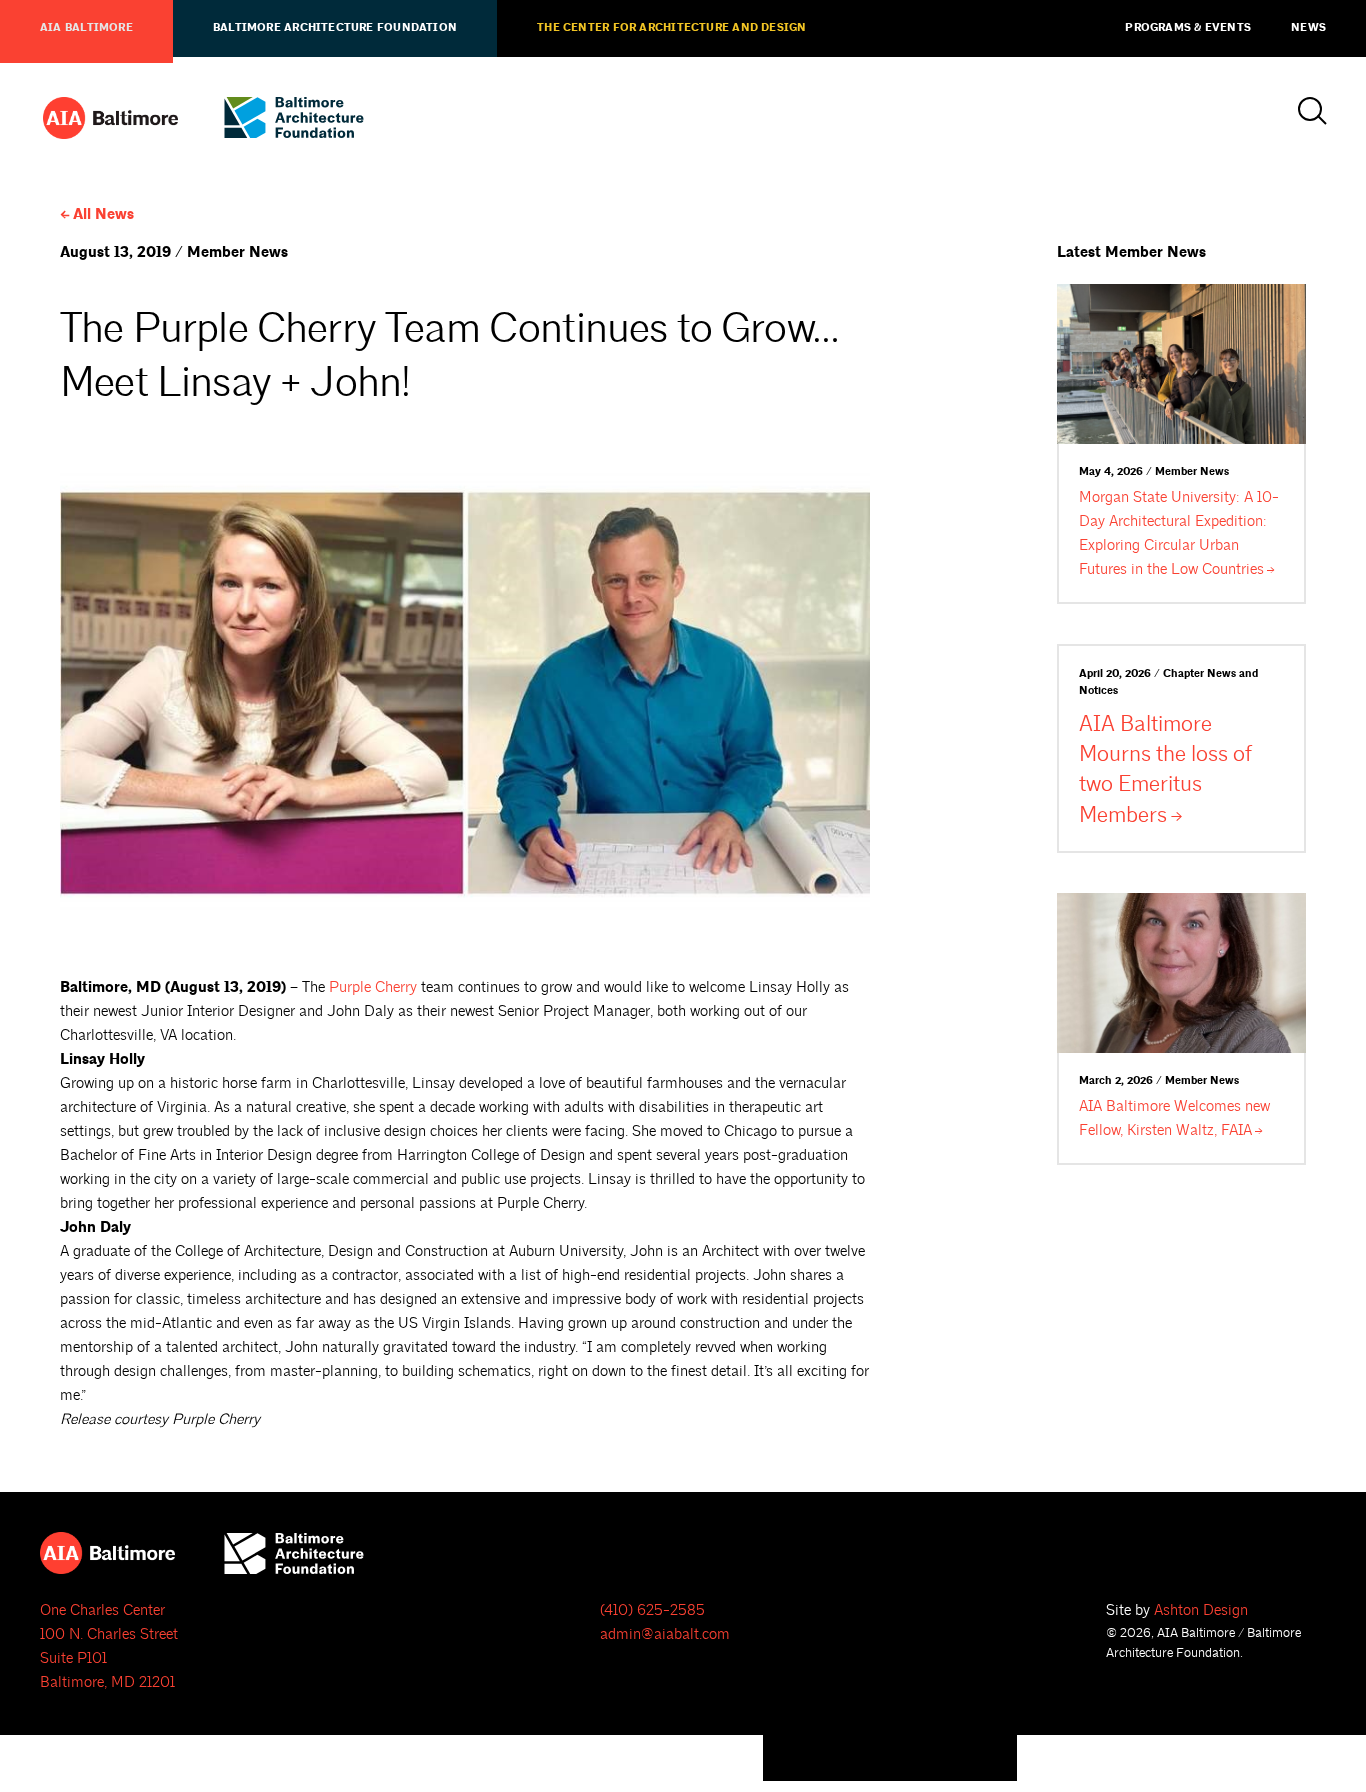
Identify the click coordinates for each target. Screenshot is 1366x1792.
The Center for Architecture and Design (671, 28)
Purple (373, 987)
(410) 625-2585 (652, 1610)
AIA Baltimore (86, 28)
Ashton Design (1201, 1610)
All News (103, 214)
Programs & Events (1188, 28)
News (1308, 28)
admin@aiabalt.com (665, 1634)
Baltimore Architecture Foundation (335, 28)
